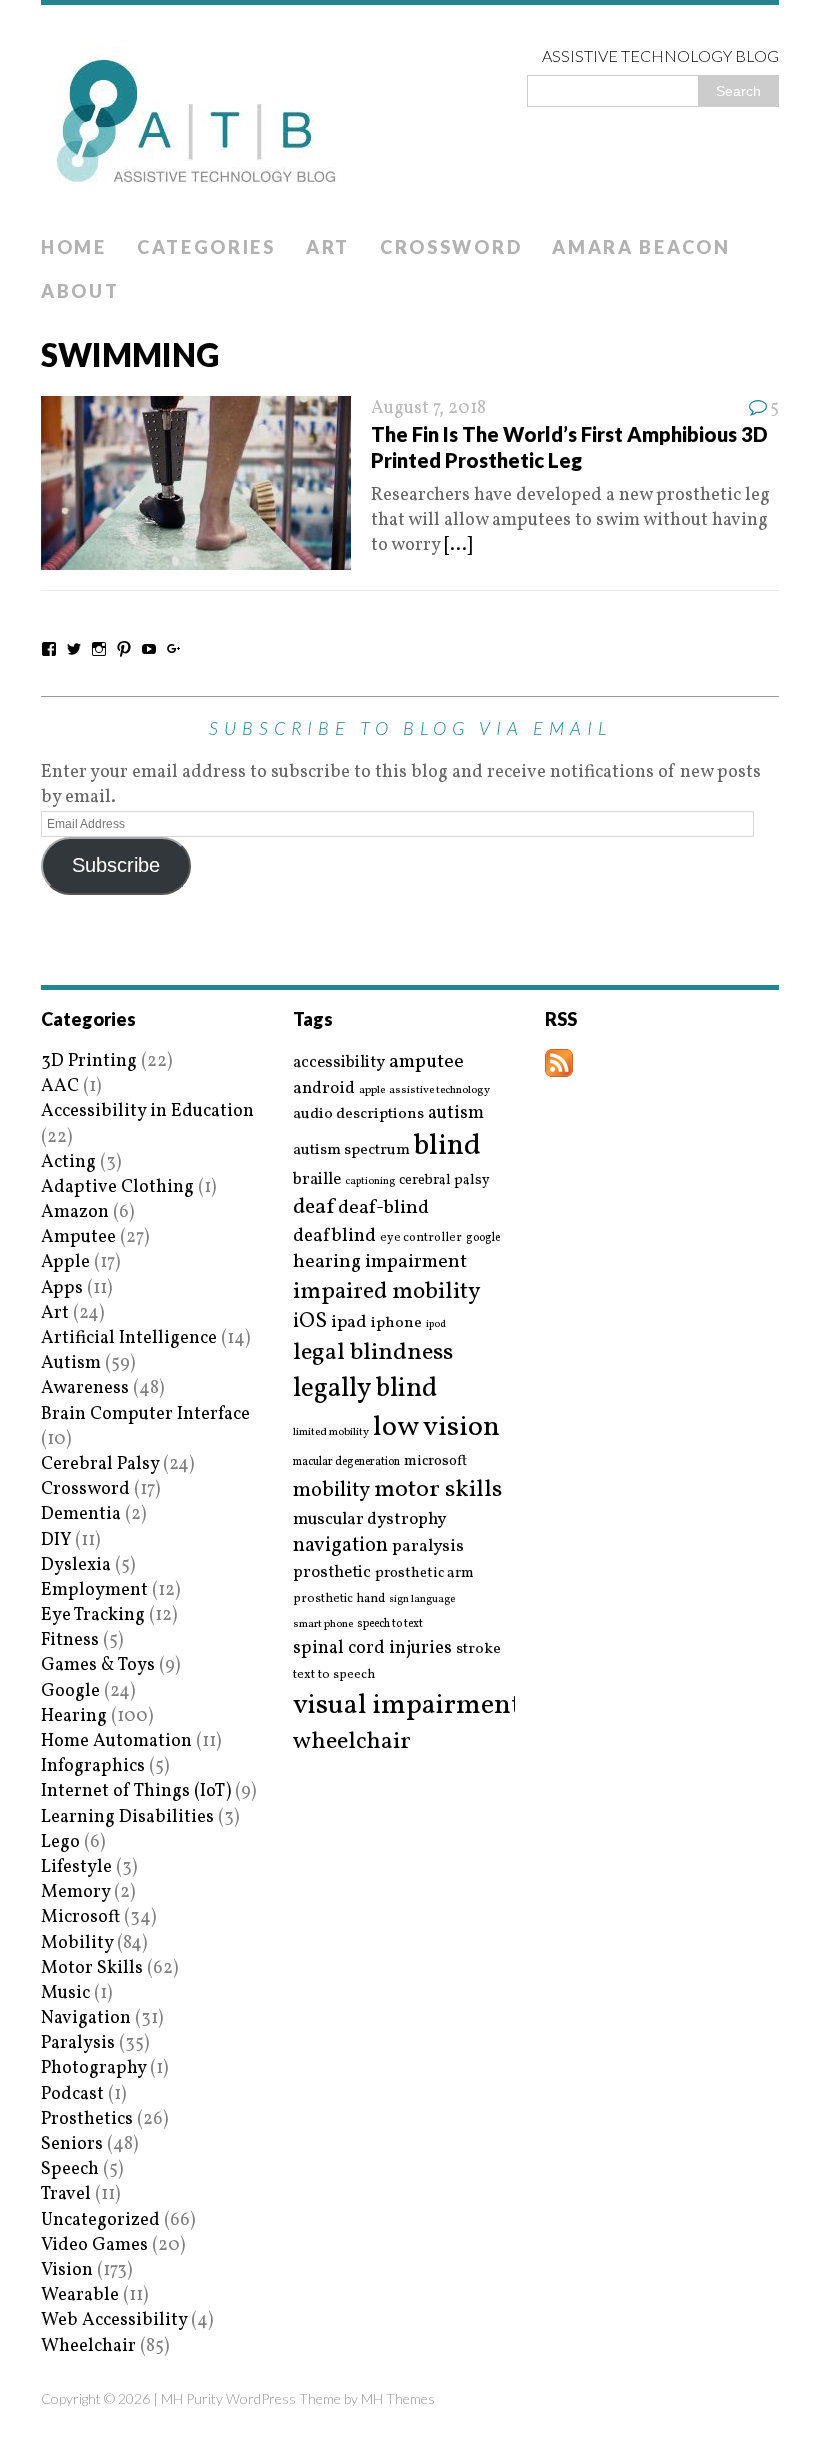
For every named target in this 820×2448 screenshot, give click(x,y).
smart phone (323, 1624)
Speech (70, 2169)
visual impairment (407, 1705)
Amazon (75, 1212)
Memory (75, 1892)
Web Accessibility (114, 2320)
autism (456, 1113)
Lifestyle (76, 1867)
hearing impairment (380, 1262)
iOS (310, 1322)
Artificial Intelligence (129, 1338)
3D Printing (89, 1061)
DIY (56, 1540)
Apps (62, 1288)
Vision (67, 2270)
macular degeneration (346, 1462)
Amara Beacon (641, 247)
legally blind (365, 1389)
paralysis (428, 1547)
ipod (436, 1325)
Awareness (85, 1388)
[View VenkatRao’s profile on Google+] (174, 649)
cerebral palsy (444, 1180)
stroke (478, 1649)
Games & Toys (98, 1665)
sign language (422, 1600)
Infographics (93, 1766)
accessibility (339, 1062)
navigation (340, 1546)
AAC (60, 1086)
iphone (396, 1323)
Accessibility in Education (147, 1111)
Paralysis (78, 2043)
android (324, 1089)
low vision (436, 1428)
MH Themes (398, 2398)
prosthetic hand (339, 1599)
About (80, 291)
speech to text (390, 1624)
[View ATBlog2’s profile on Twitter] (74, 649)
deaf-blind (383, 1208)
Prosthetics (87, 2119)
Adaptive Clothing (117, 1187)
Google (70, 1691)
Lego (60, 1842)
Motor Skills (92, 1968)
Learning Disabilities (127, 1817)
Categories (206, 247)
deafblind (334, 1236)
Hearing (74, 1716)
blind (447, 1146)
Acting (68, 1162)
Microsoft (80, 1917)
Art (328, 247)
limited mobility (331, 1432)
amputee (426, 1062)
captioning (370, 1182)
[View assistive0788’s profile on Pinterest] (124, 649)
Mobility (77, 1943)
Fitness (70, 1640)
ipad (349, 1323)
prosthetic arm (424, 1574)
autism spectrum (351, 1150)
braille (317, 1179)
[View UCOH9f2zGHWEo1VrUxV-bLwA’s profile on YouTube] (149, 649)
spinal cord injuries (372, 1648)
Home (74, 247)
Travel (66, 2194)
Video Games (94, 2245)
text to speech (334, 1675)
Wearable (80, 2295)
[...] (458, 545)
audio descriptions (358, 1114)
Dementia (81, 1514)
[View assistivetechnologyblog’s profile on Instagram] (99, 649)
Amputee (78, 1237)
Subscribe (116, 865)
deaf (313, 1208)
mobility (331, 1491)
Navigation (86, 2018)
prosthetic (332, 1572)
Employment (94, 1590)
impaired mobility (386, 1292)
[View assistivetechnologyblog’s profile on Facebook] (49, 649)
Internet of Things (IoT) (136, 1791)
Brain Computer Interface (145, 1414)
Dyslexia (76, 1565)
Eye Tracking (93, 1615)
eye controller (421, 1237)
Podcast (72, 2094)
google (483, 1238)
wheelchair (352, 1742)
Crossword (451, 247)
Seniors (72, 2144)
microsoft (435, 1462)
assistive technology (439, 1090)
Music (65, 1993)
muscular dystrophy (369, 1520)
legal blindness (373, 1353)
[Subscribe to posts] (559, 1064)
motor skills (438, 1490)
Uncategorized (100, 2220)
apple (372, 1090)
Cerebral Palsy (100, 1464)
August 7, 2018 (428, 408)
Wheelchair (88, 2346)
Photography (93, 2068)
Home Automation (116, 1741)
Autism (71, 1363)
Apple (65, 1262)
